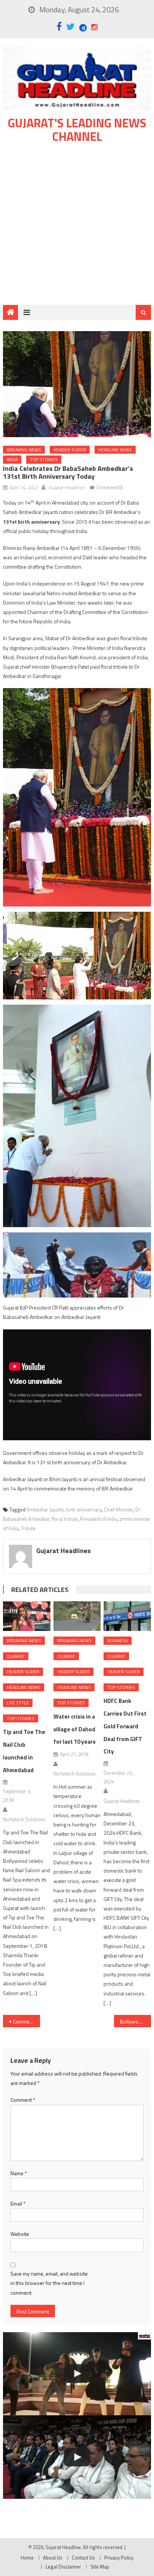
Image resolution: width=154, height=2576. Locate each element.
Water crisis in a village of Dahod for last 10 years (75, 1729)
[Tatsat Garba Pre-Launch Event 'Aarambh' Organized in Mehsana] (77, 2374)
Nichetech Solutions (24, 1819)
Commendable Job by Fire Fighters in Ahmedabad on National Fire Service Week (26, 2021)
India (12, 459)
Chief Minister (118, 1510)
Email (18, 2203)
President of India (99, 1519)
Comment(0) (110, 487)
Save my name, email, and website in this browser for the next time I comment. (49, 2283)
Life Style (18, 1703)
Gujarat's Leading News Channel (77, 130)
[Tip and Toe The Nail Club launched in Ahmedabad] (27, 1616)
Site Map (100, 2567)
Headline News (115, 450)
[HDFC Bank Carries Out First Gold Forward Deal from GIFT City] (127, 1616)
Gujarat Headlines (67, 487)
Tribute (28, 1528)
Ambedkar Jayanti (45, 1510)
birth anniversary (84, 1510)
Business (118, 1640)
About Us (53, 2558)
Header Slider (70, 450)
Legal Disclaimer (63, 2567)
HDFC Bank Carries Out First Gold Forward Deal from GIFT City (125, 1726)
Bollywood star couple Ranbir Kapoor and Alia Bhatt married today (135, 2021)
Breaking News (24, 450)
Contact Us (83, 2558)
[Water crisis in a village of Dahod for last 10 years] (77, 1616)
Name (19, 2173)
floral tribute (65, 1519)
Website (20, 2234)
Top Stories (44, 459)
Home (27, 2558)
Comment (23, 2100)
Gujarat (16, 1656)
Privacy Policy (119, 2558)
